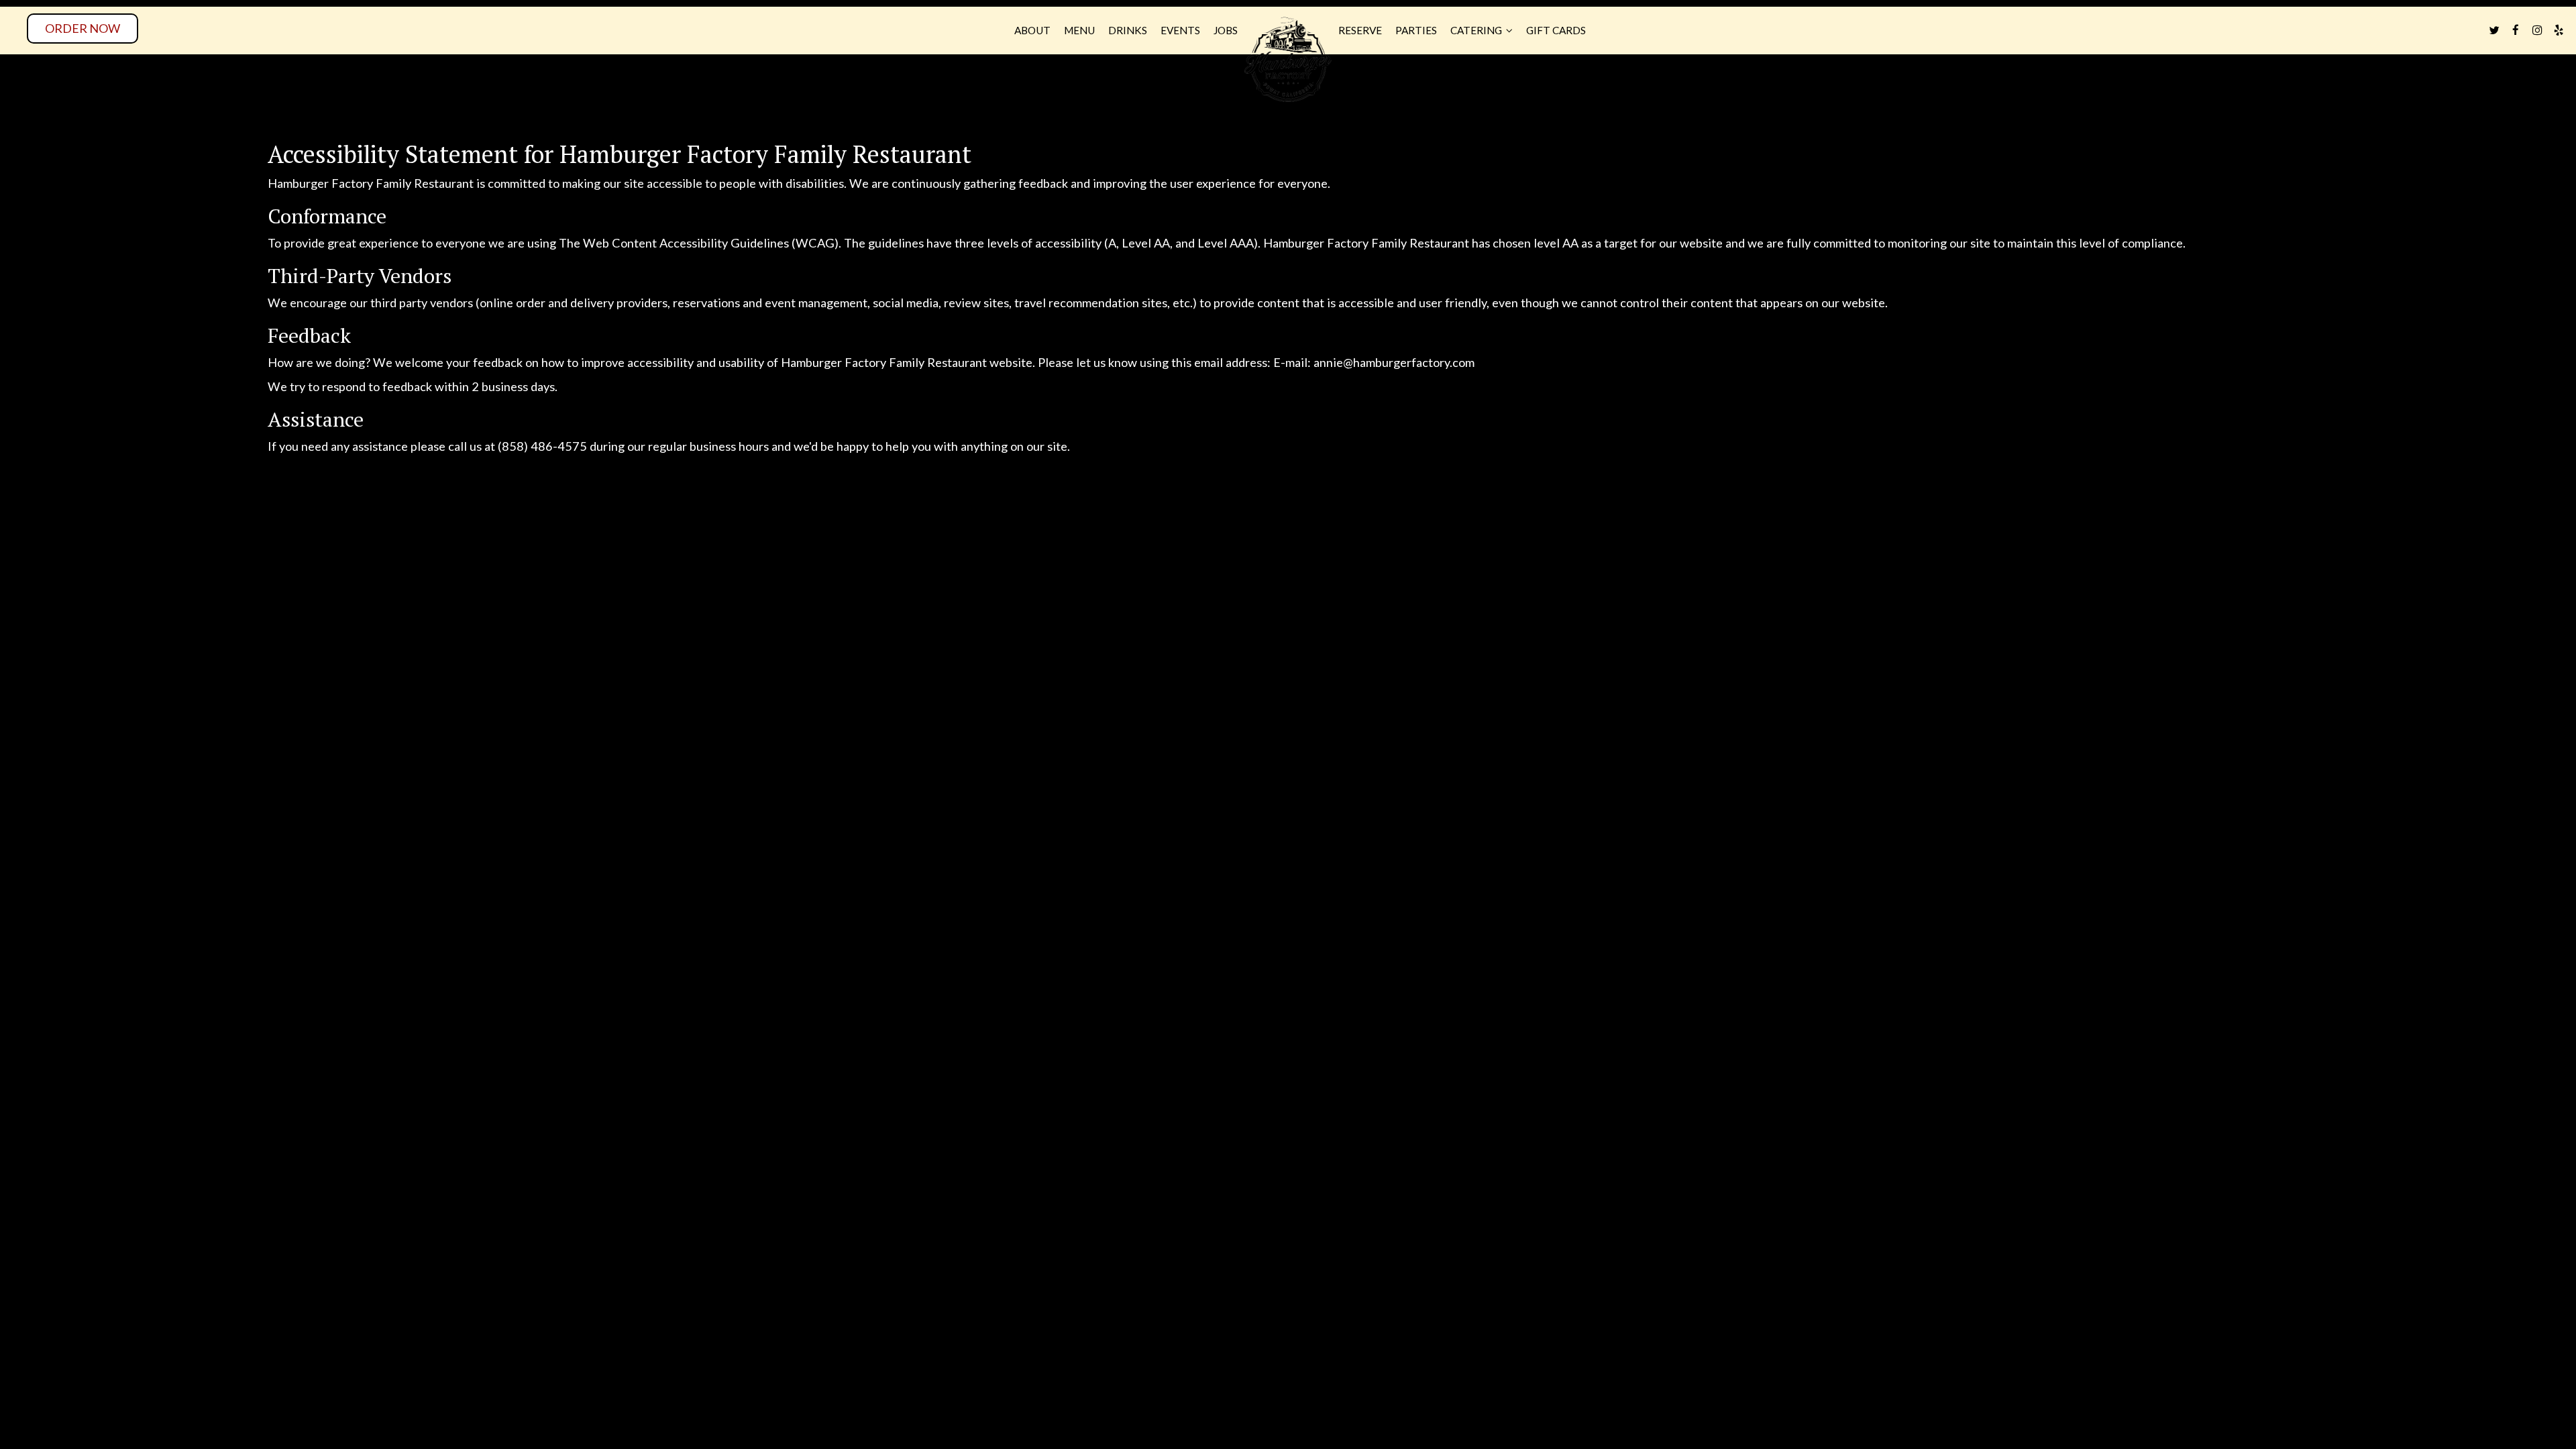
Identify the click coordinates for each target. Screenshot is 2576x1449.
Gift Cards (1556, 30)
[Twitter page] (2494, 30)
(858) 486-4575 (542, 446)
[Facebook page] (2516, 30)
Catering (1477, 30)
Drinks (1128, 30)
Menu (1079, 30)
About (1032, 30)
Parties (1416, 30)
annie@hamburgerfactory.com (1394, 362)
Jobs (1226, 30)
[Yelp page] (2559, 30)
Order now (83, 28)
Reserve (1360, 30)
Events (1180, 30)
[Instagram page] (2537, 30)
